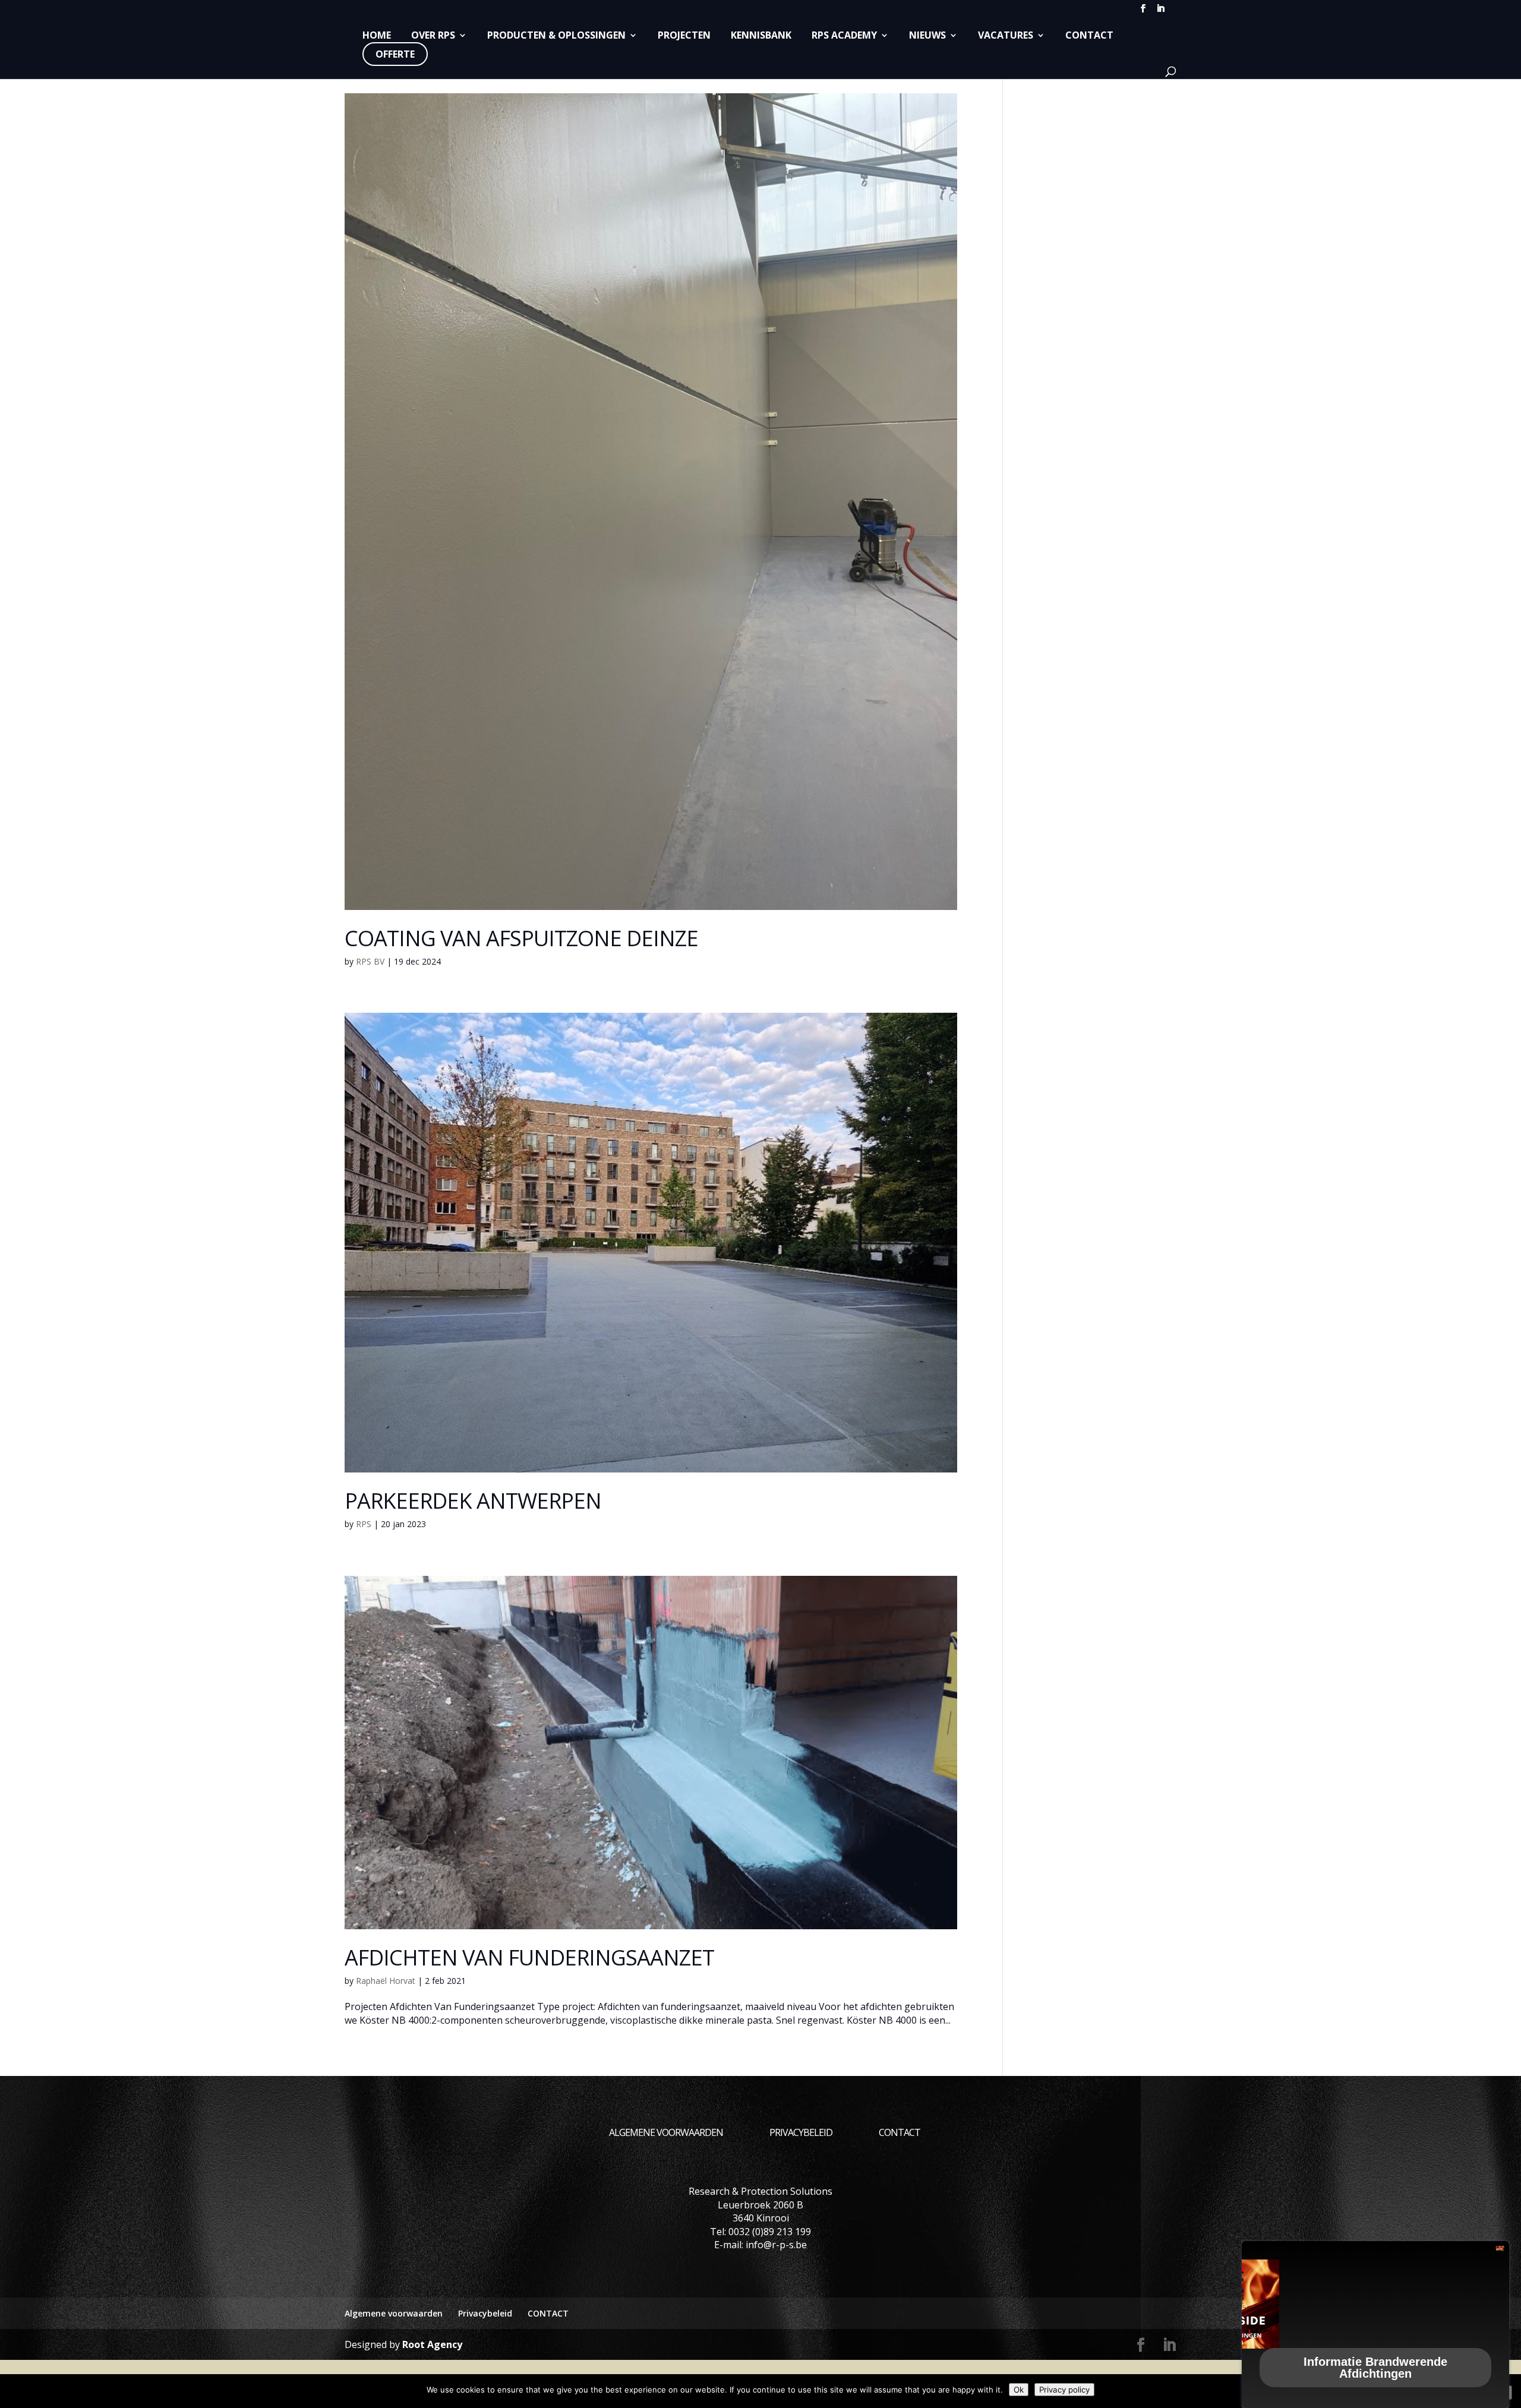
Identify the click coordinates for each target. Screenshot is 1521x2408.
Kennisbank (761, 36)
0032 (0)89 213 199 (770, 2232)
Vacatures (1006, 36)
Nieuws (927, 36)
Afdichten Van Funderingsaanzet (529, 1957)
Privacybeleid (801, 2132)
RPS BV (370, 961)
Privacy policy (1064, 2390)
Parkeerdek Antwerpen (473, 1501)
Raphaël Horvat (386, 1981)
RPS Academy (844, 36)
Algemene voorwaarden (666, 2132)
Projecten (684, 36)
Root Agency (432, 2344)
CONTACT (1089, 36)
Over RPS (433, 36)
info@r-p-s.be (776, 2245)
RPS (364, 1524)
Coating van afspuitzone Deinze (521, 938)
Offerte (395, 54)
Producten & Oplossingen (556, 36)
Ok (1019, 2390)
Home (377, 36)
